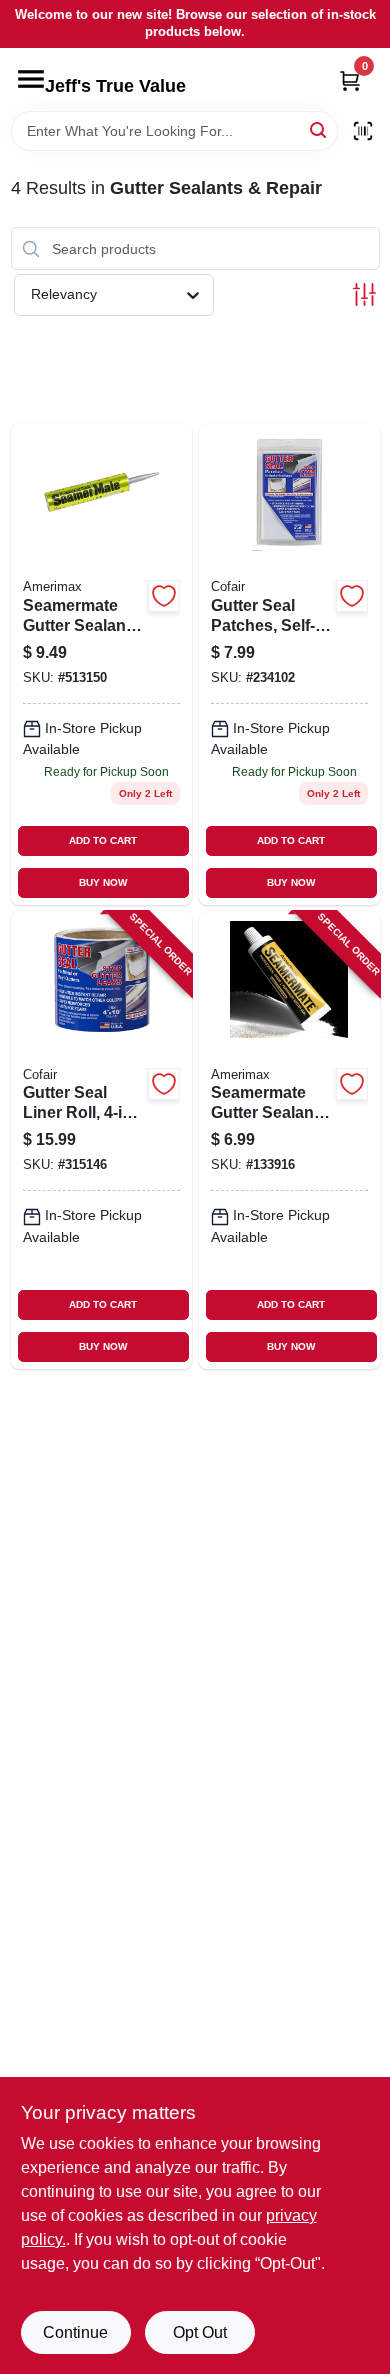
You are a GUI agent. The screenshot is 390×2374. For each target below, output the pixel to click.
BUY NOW (103, 882)
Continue (75, 2332)
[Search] (319, 129)
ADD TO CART (103, 840)
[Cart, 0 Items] (350, 80)
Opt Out (200, 2332)
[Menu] (31, 79)
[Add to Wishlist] (164, 596)
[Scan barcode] (363, 131)
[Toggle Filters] (364, 294)
